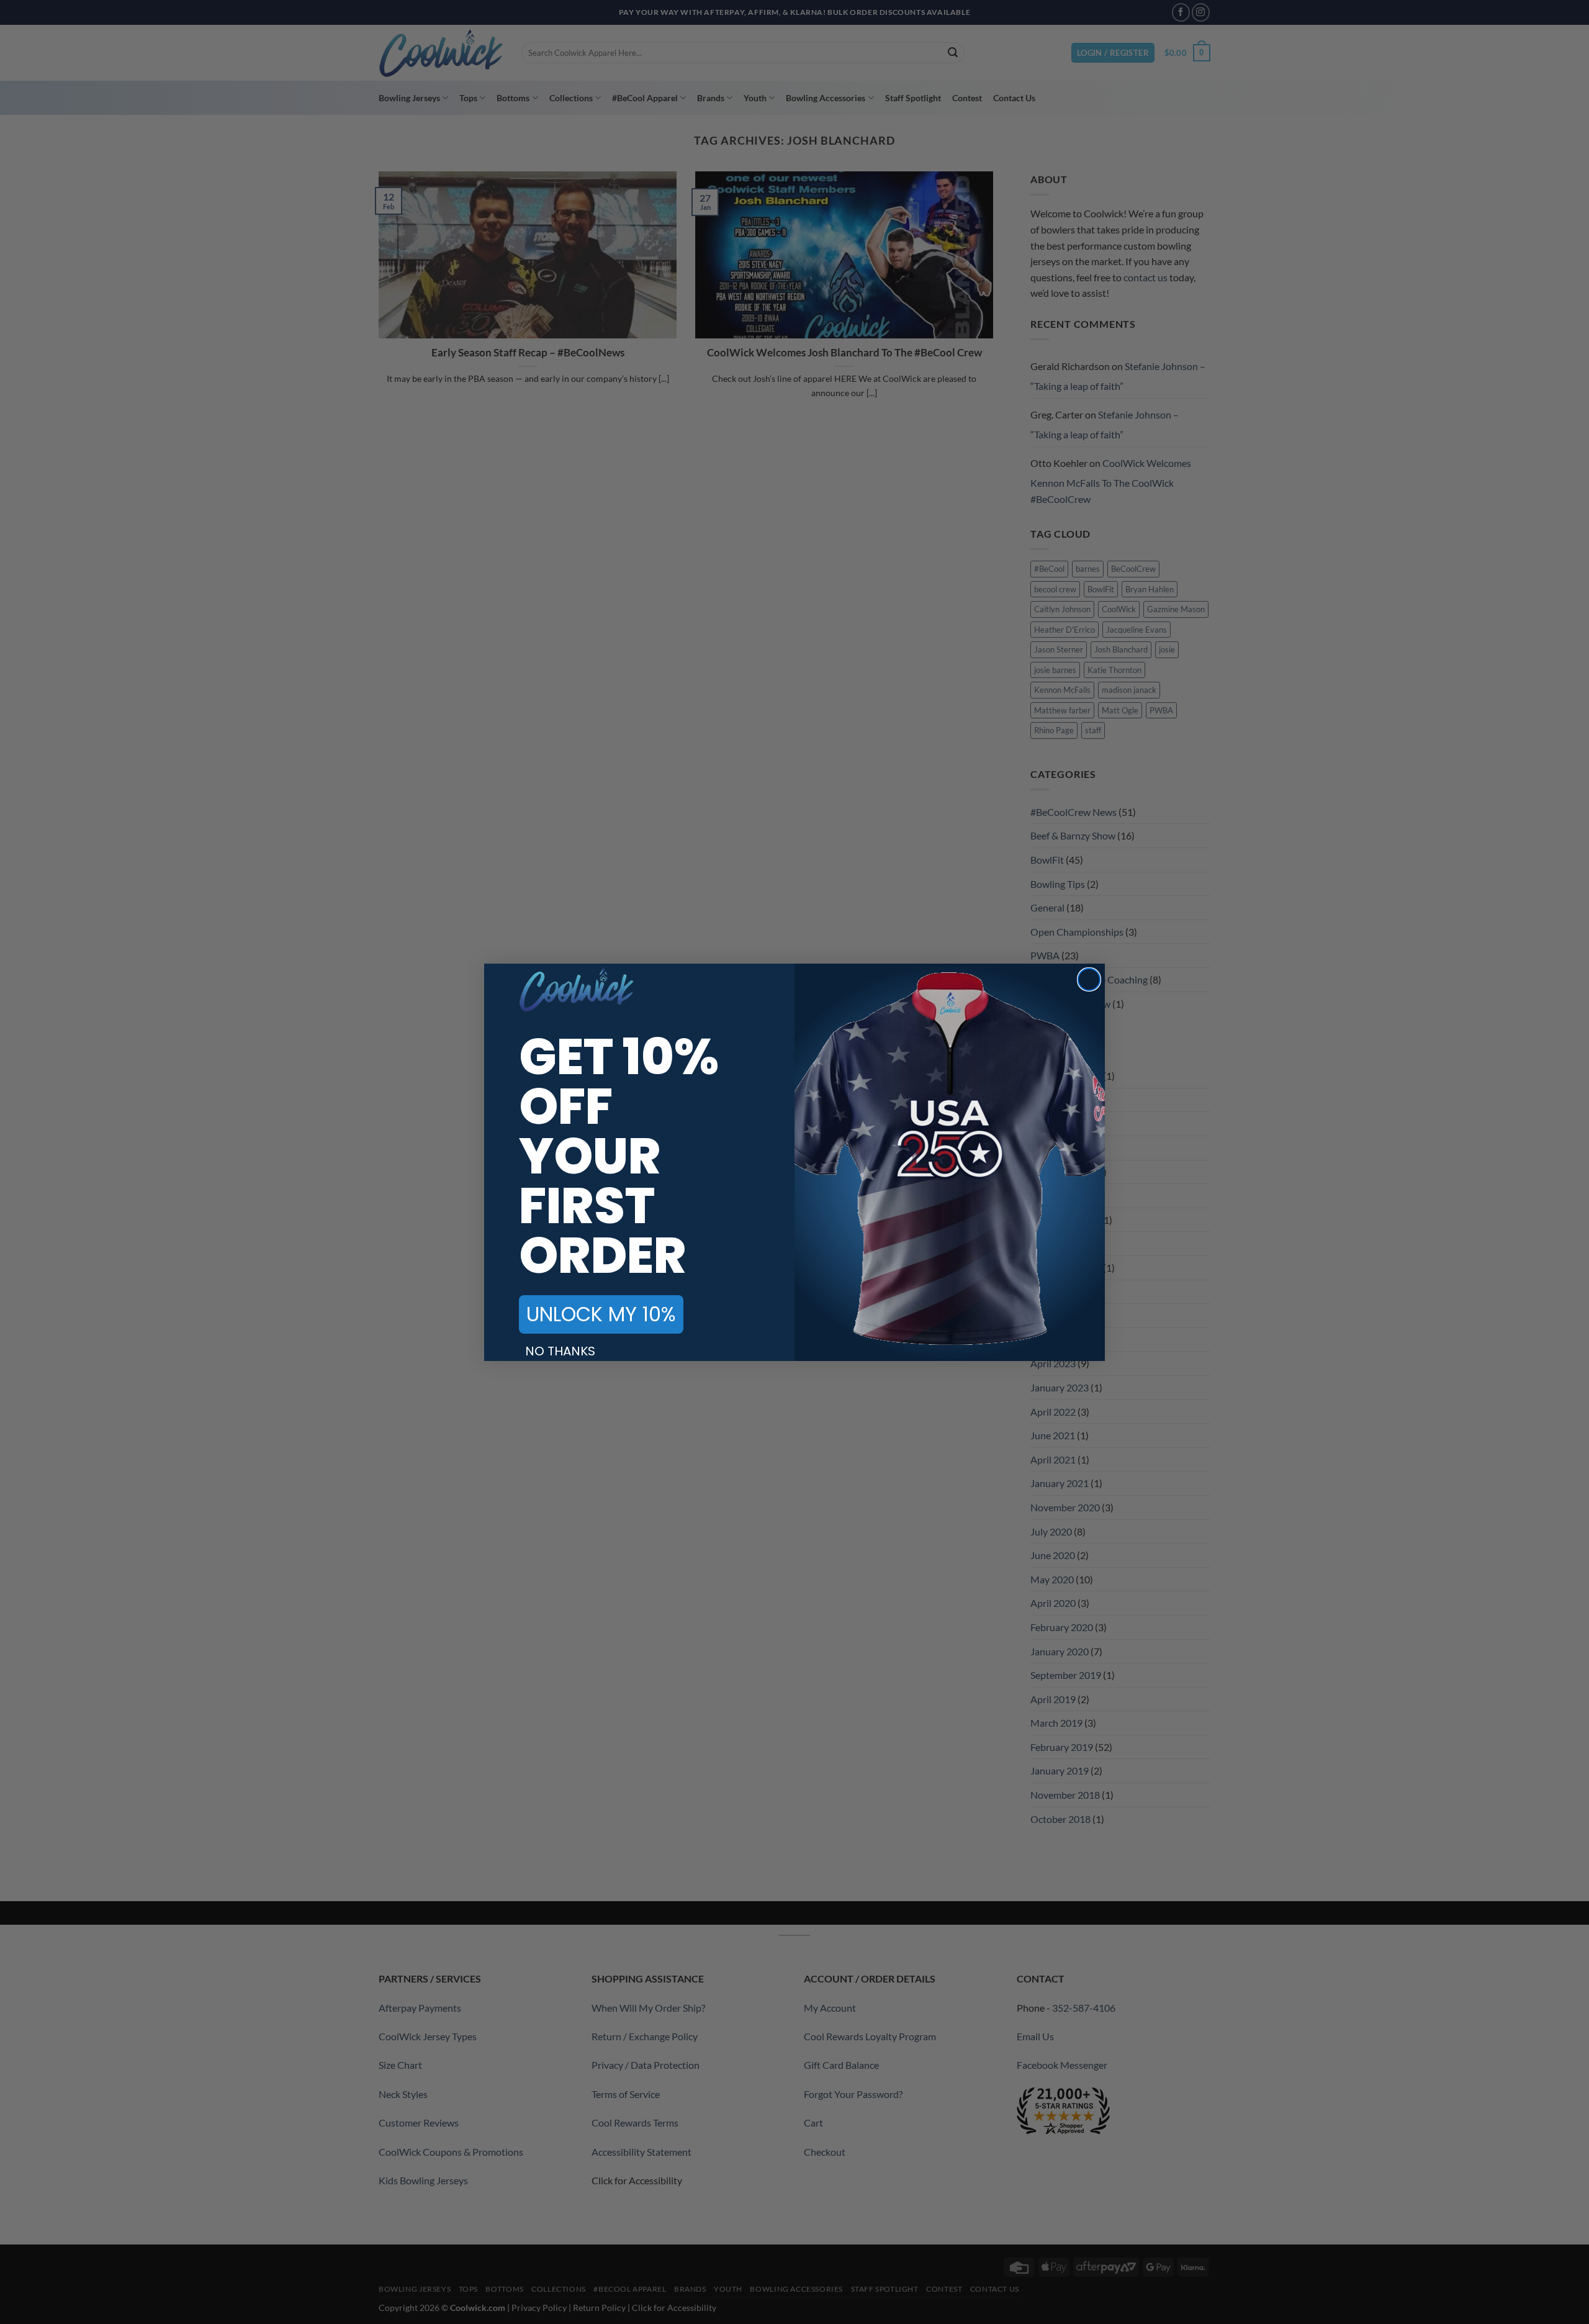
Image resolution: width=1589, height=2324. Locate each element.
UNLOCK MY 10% (601, 1314)
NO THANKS (560, 1351)
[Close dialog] (1089, 979)
